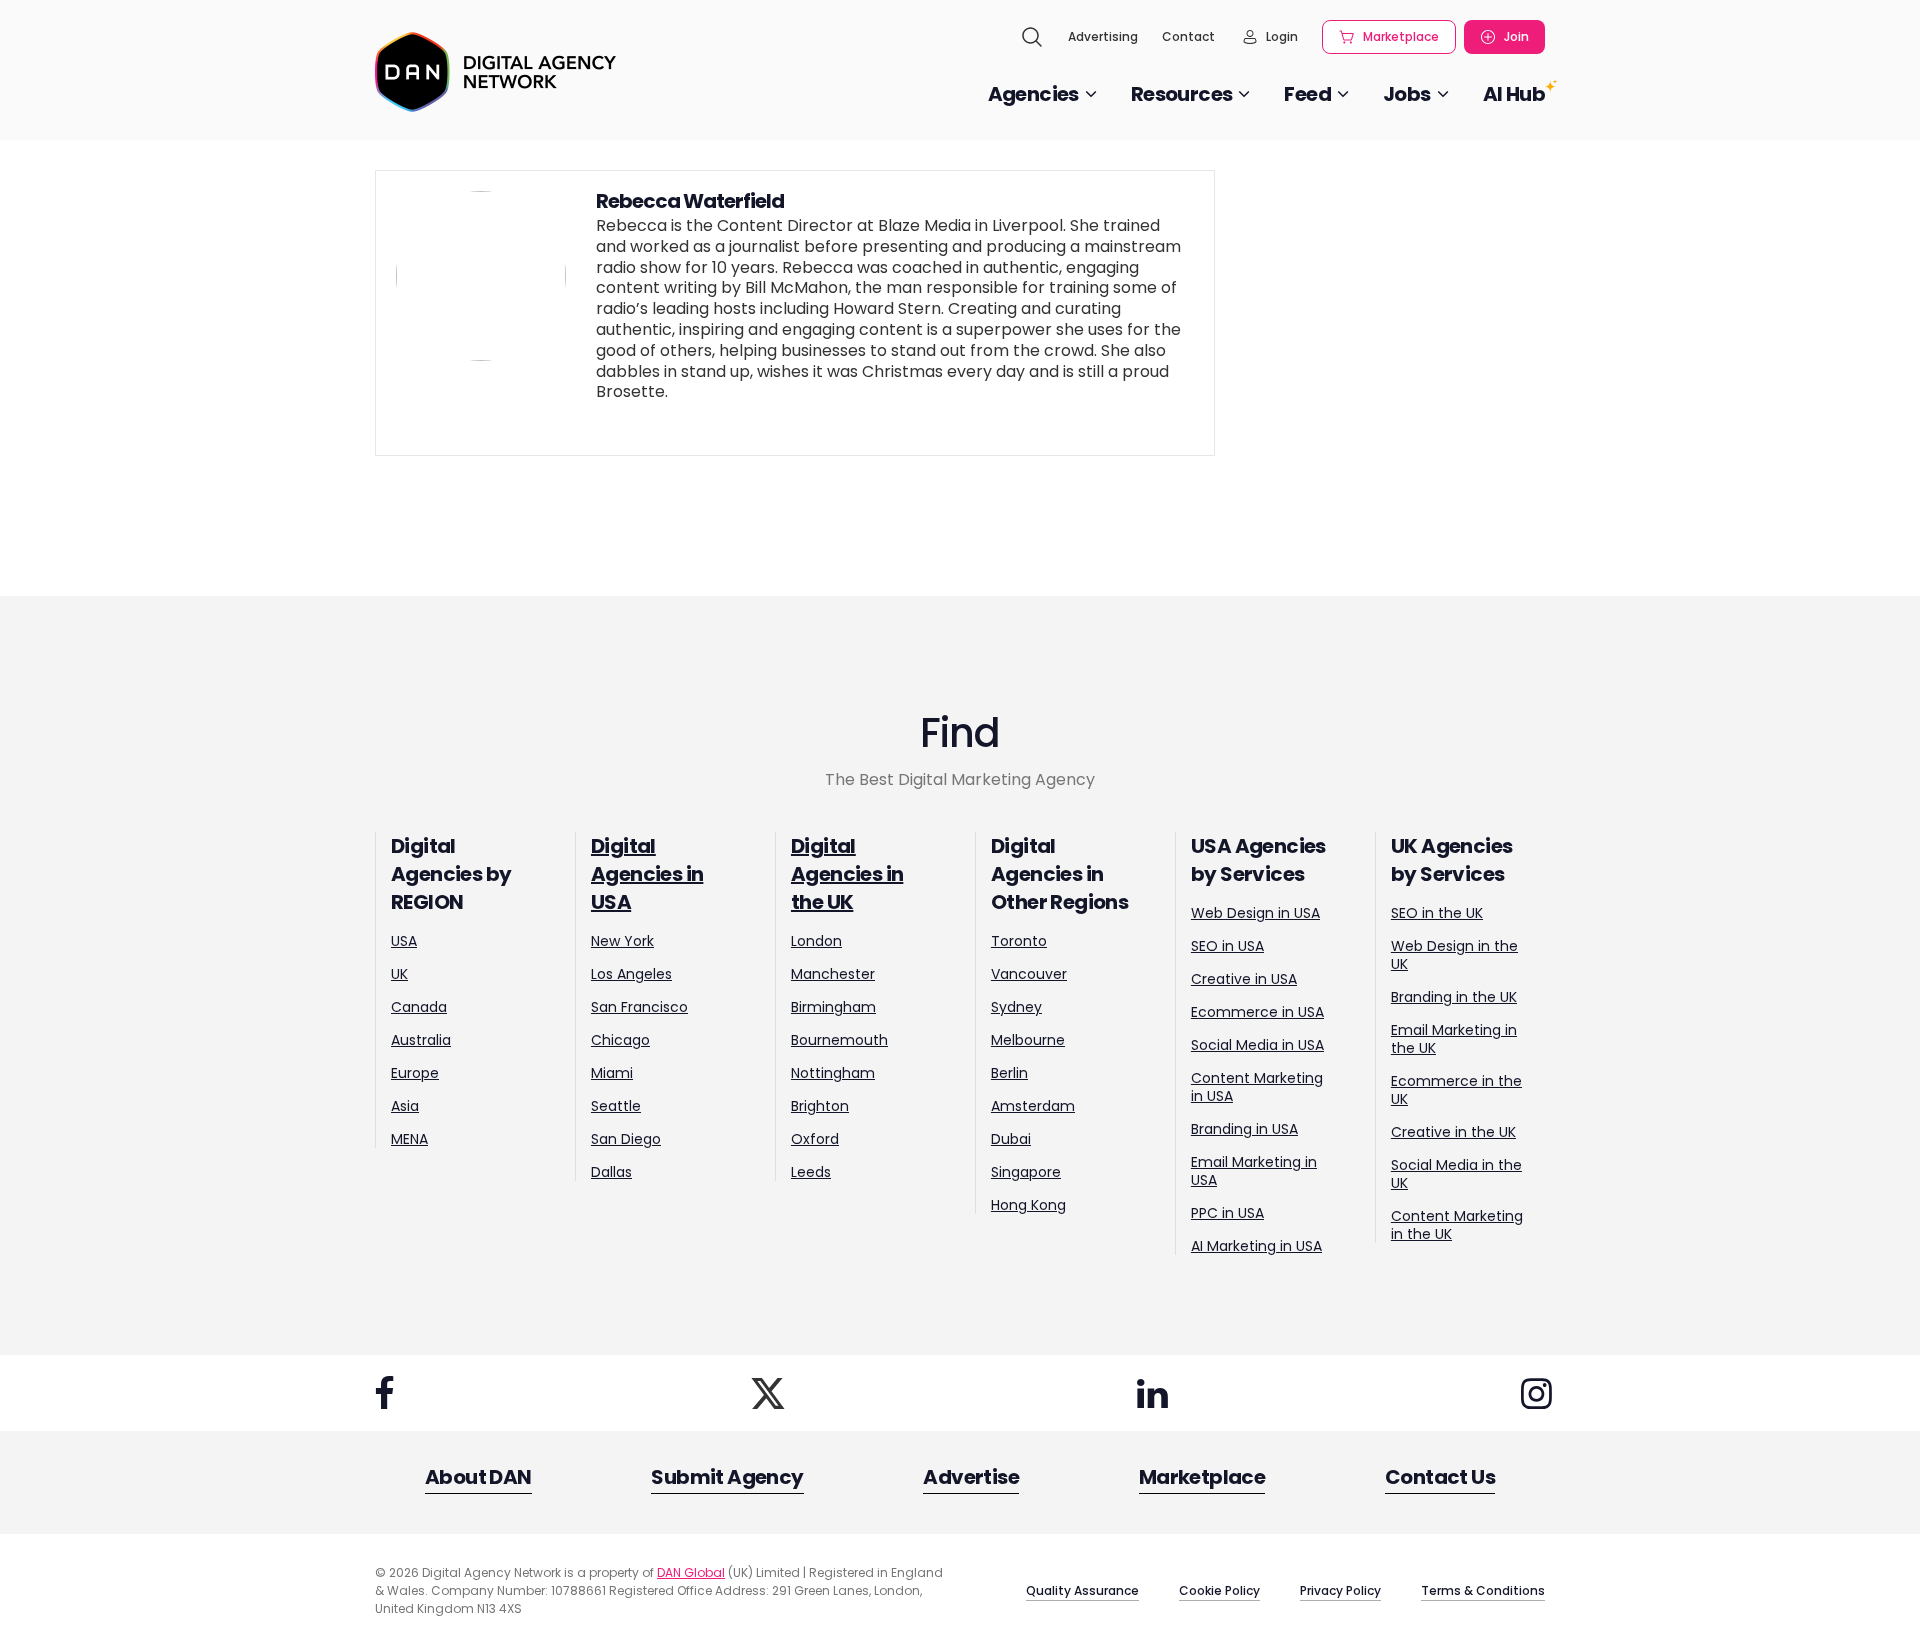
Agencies (1033, 94)
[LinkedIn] (1152, 1393)
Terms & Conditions (1483, 1590)
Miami (612, 1073)
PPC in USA (1227, 1213)
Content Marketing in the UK (1457, 1225)
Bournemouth (839, 1040)
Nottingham (833, 1073)
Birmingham (833, 1007)
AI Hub (1514, 94)
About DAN (478, 1477)
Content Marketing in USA (1257, 1087)
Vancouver (1029, 974)
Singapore (1026, 1172)
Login (1282, 36)
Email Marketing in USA (1254, 1171)
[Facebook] (384, 1393)
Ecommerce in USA (1257, 1012)
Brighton (820, 1106)
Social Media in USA (1257, 1045)
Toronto (1019, 941)
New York (622, 941)
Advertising (1103, 36)
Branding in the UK (1454, 997)
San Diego (626, 1139)
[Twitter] (768, 1393)
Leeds (811, 1172)
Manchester (833, 974)
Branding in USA (1244, 1129)
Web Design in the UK (1454, 955)
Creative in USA (1244, 979)
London (816, 941)
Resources (1182, 94)
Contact (1188, 36)
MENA (409, 1139)
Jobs (1407, 94)
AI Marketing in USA (1256, 1246)
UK (399, 974)
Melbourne (1028, 1040)
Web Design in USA (1255, 913)
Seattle (616, 1106)
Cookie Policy (1219, 1590)
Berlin (1009, 1073)
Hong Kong (1028, 1205)
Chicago (620, 1040)
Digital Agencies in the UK (847, 874)
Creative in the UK (1453, 1132)
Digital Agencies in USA (647, 874)
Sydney (1016, 1007)
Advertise (971, 1477)
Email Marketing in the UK (1454, 1039)
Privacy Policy (1340, 1590)
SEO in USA (1227, 946)
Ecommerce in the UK (1456, 1090)
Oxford (815, 1139)
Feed (1307, 94)
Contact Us (1440, 1477)
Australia (421, 1040)
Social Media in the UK (1456, 1174)
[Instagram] (1536, 1393)
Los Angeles (631, 974)
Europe (415, 1073)
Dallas (611, 1172)
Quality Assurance (1082, 1590)
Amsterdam (1033, 1106)
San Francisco (639, 1007)
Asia (405, 1106)
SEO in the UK (1437, 913)
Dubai (1011, 1139)
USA (404, 941)
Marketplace (1401, 36)
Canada (419, 1007)
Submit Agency (727, 1477)
